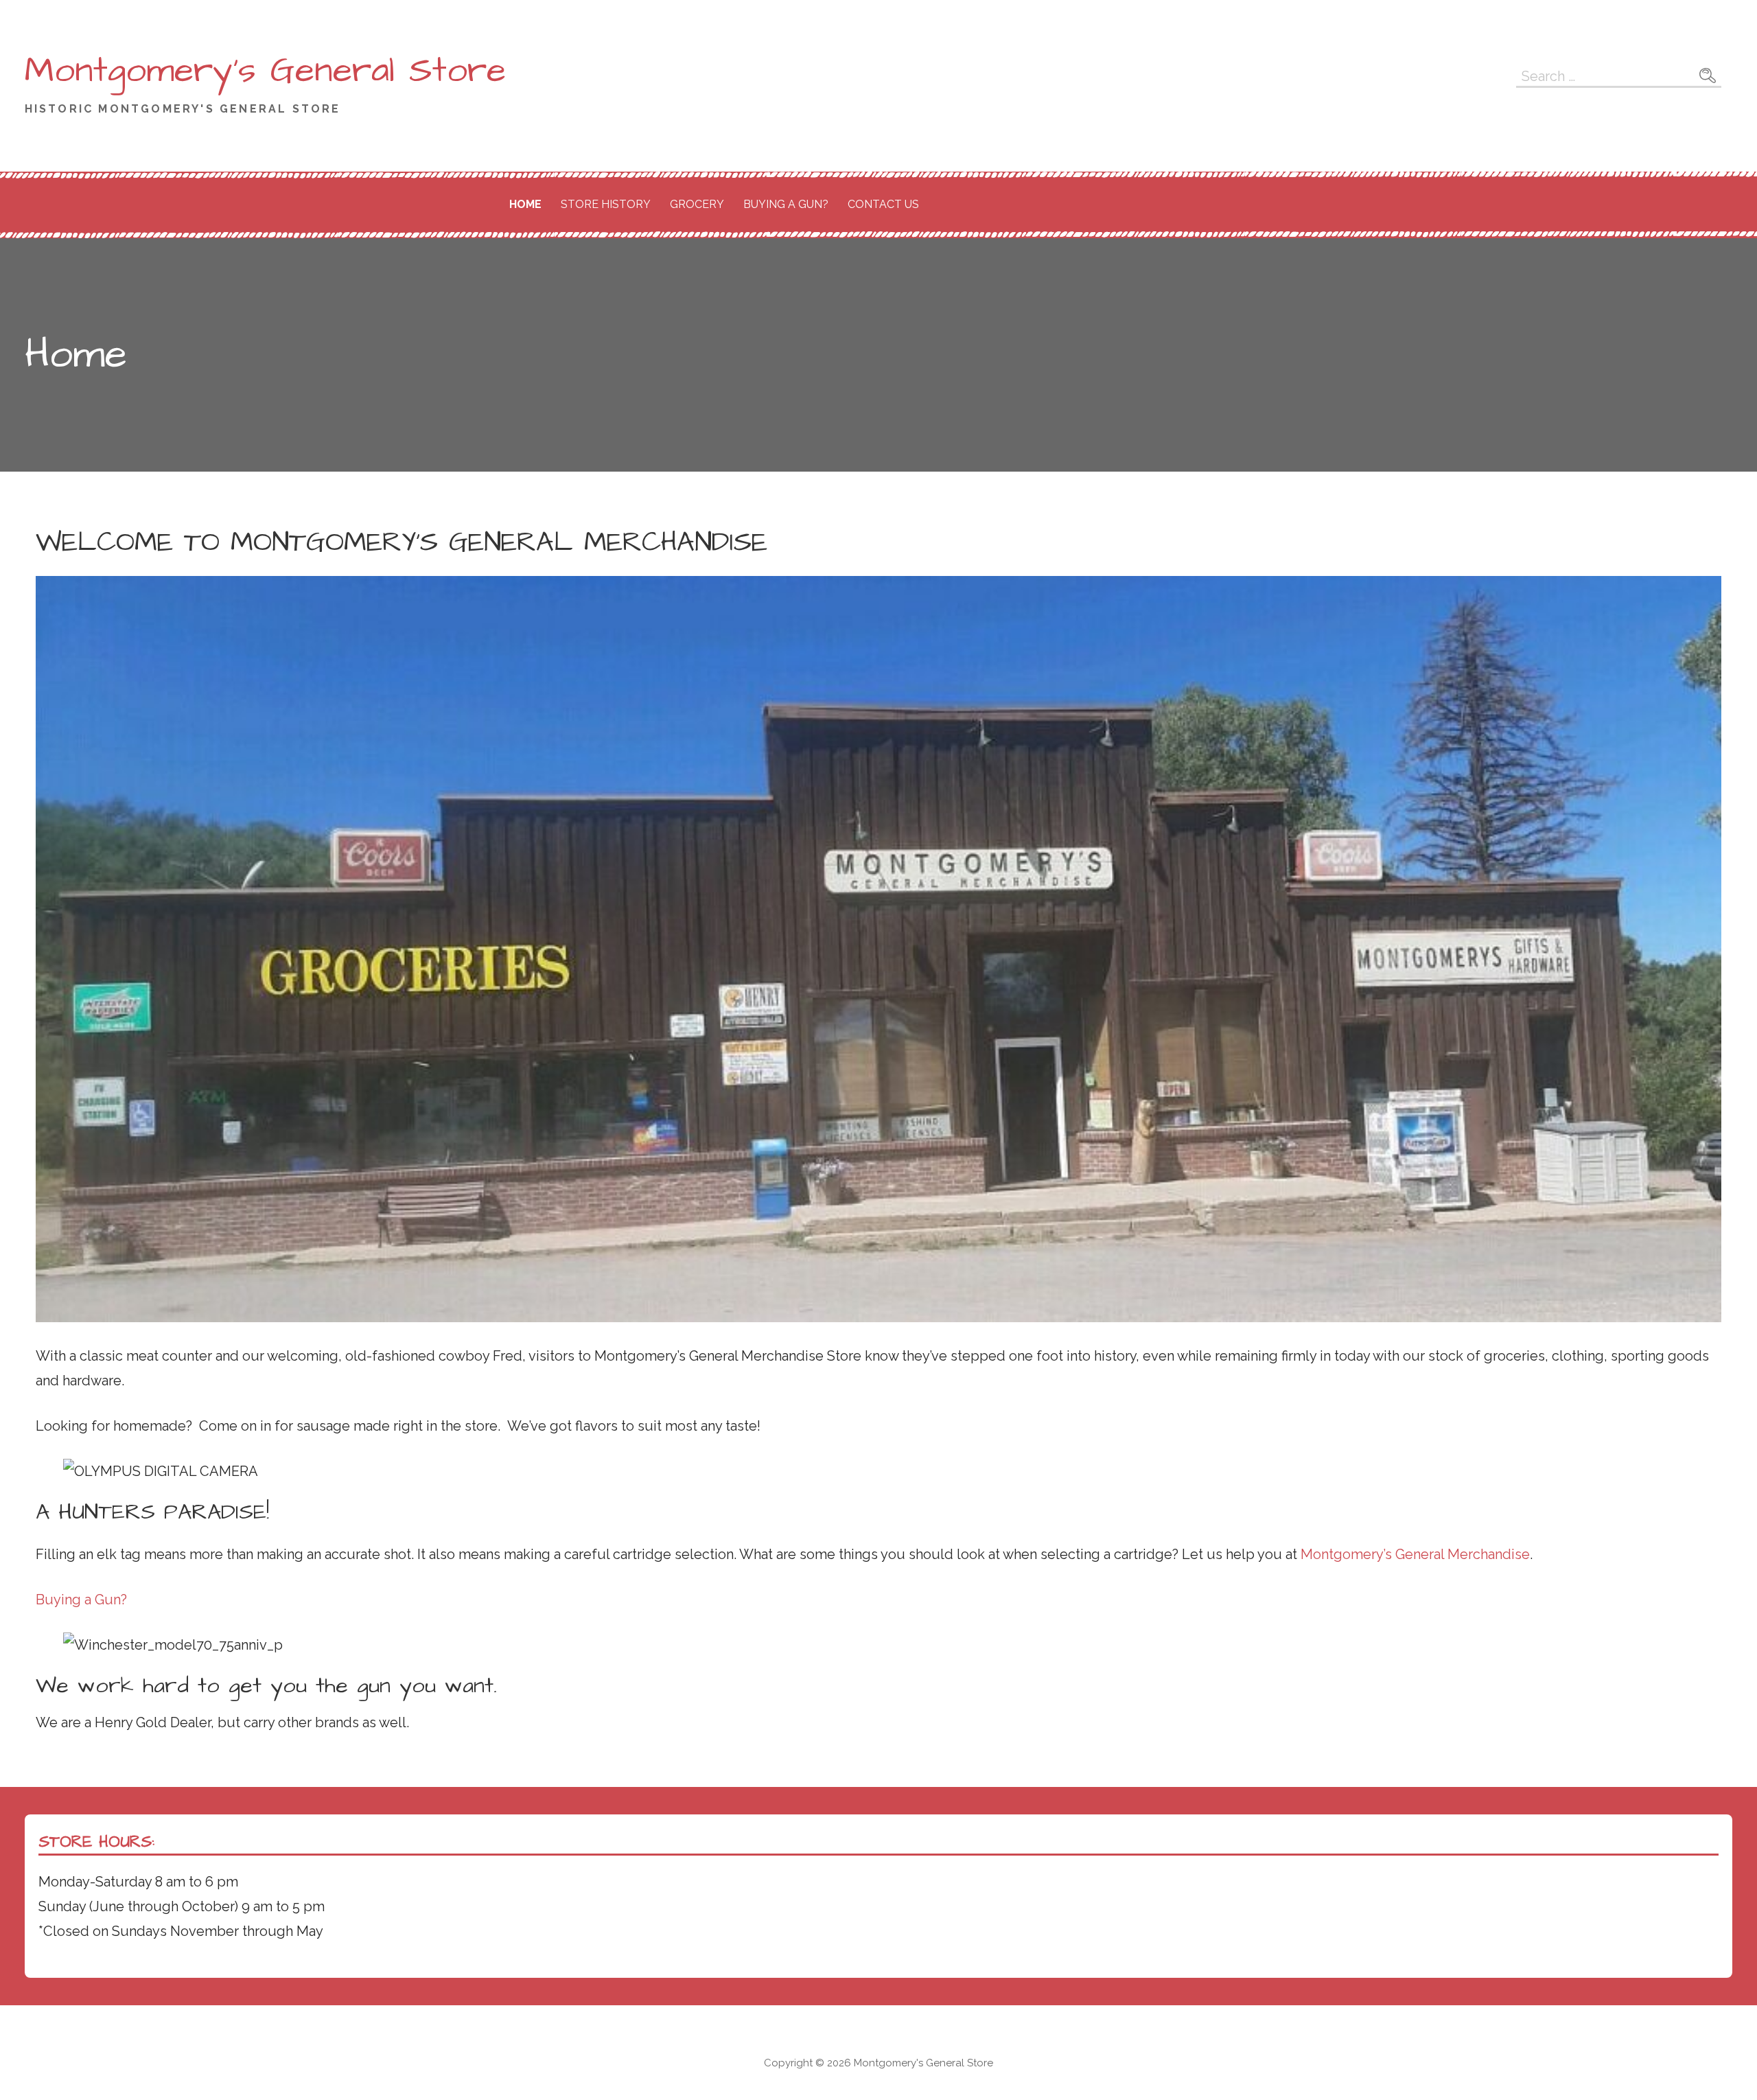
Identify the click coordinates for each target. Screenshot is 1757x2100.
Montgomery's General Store (265, 71)
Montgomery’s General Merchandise (1415, 1554)
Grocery (697, 204)
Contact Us (883, 204)
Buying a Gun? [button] (81, 1600)
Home (525, 204)
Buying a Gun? (786, 204)
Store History (606, 204)
